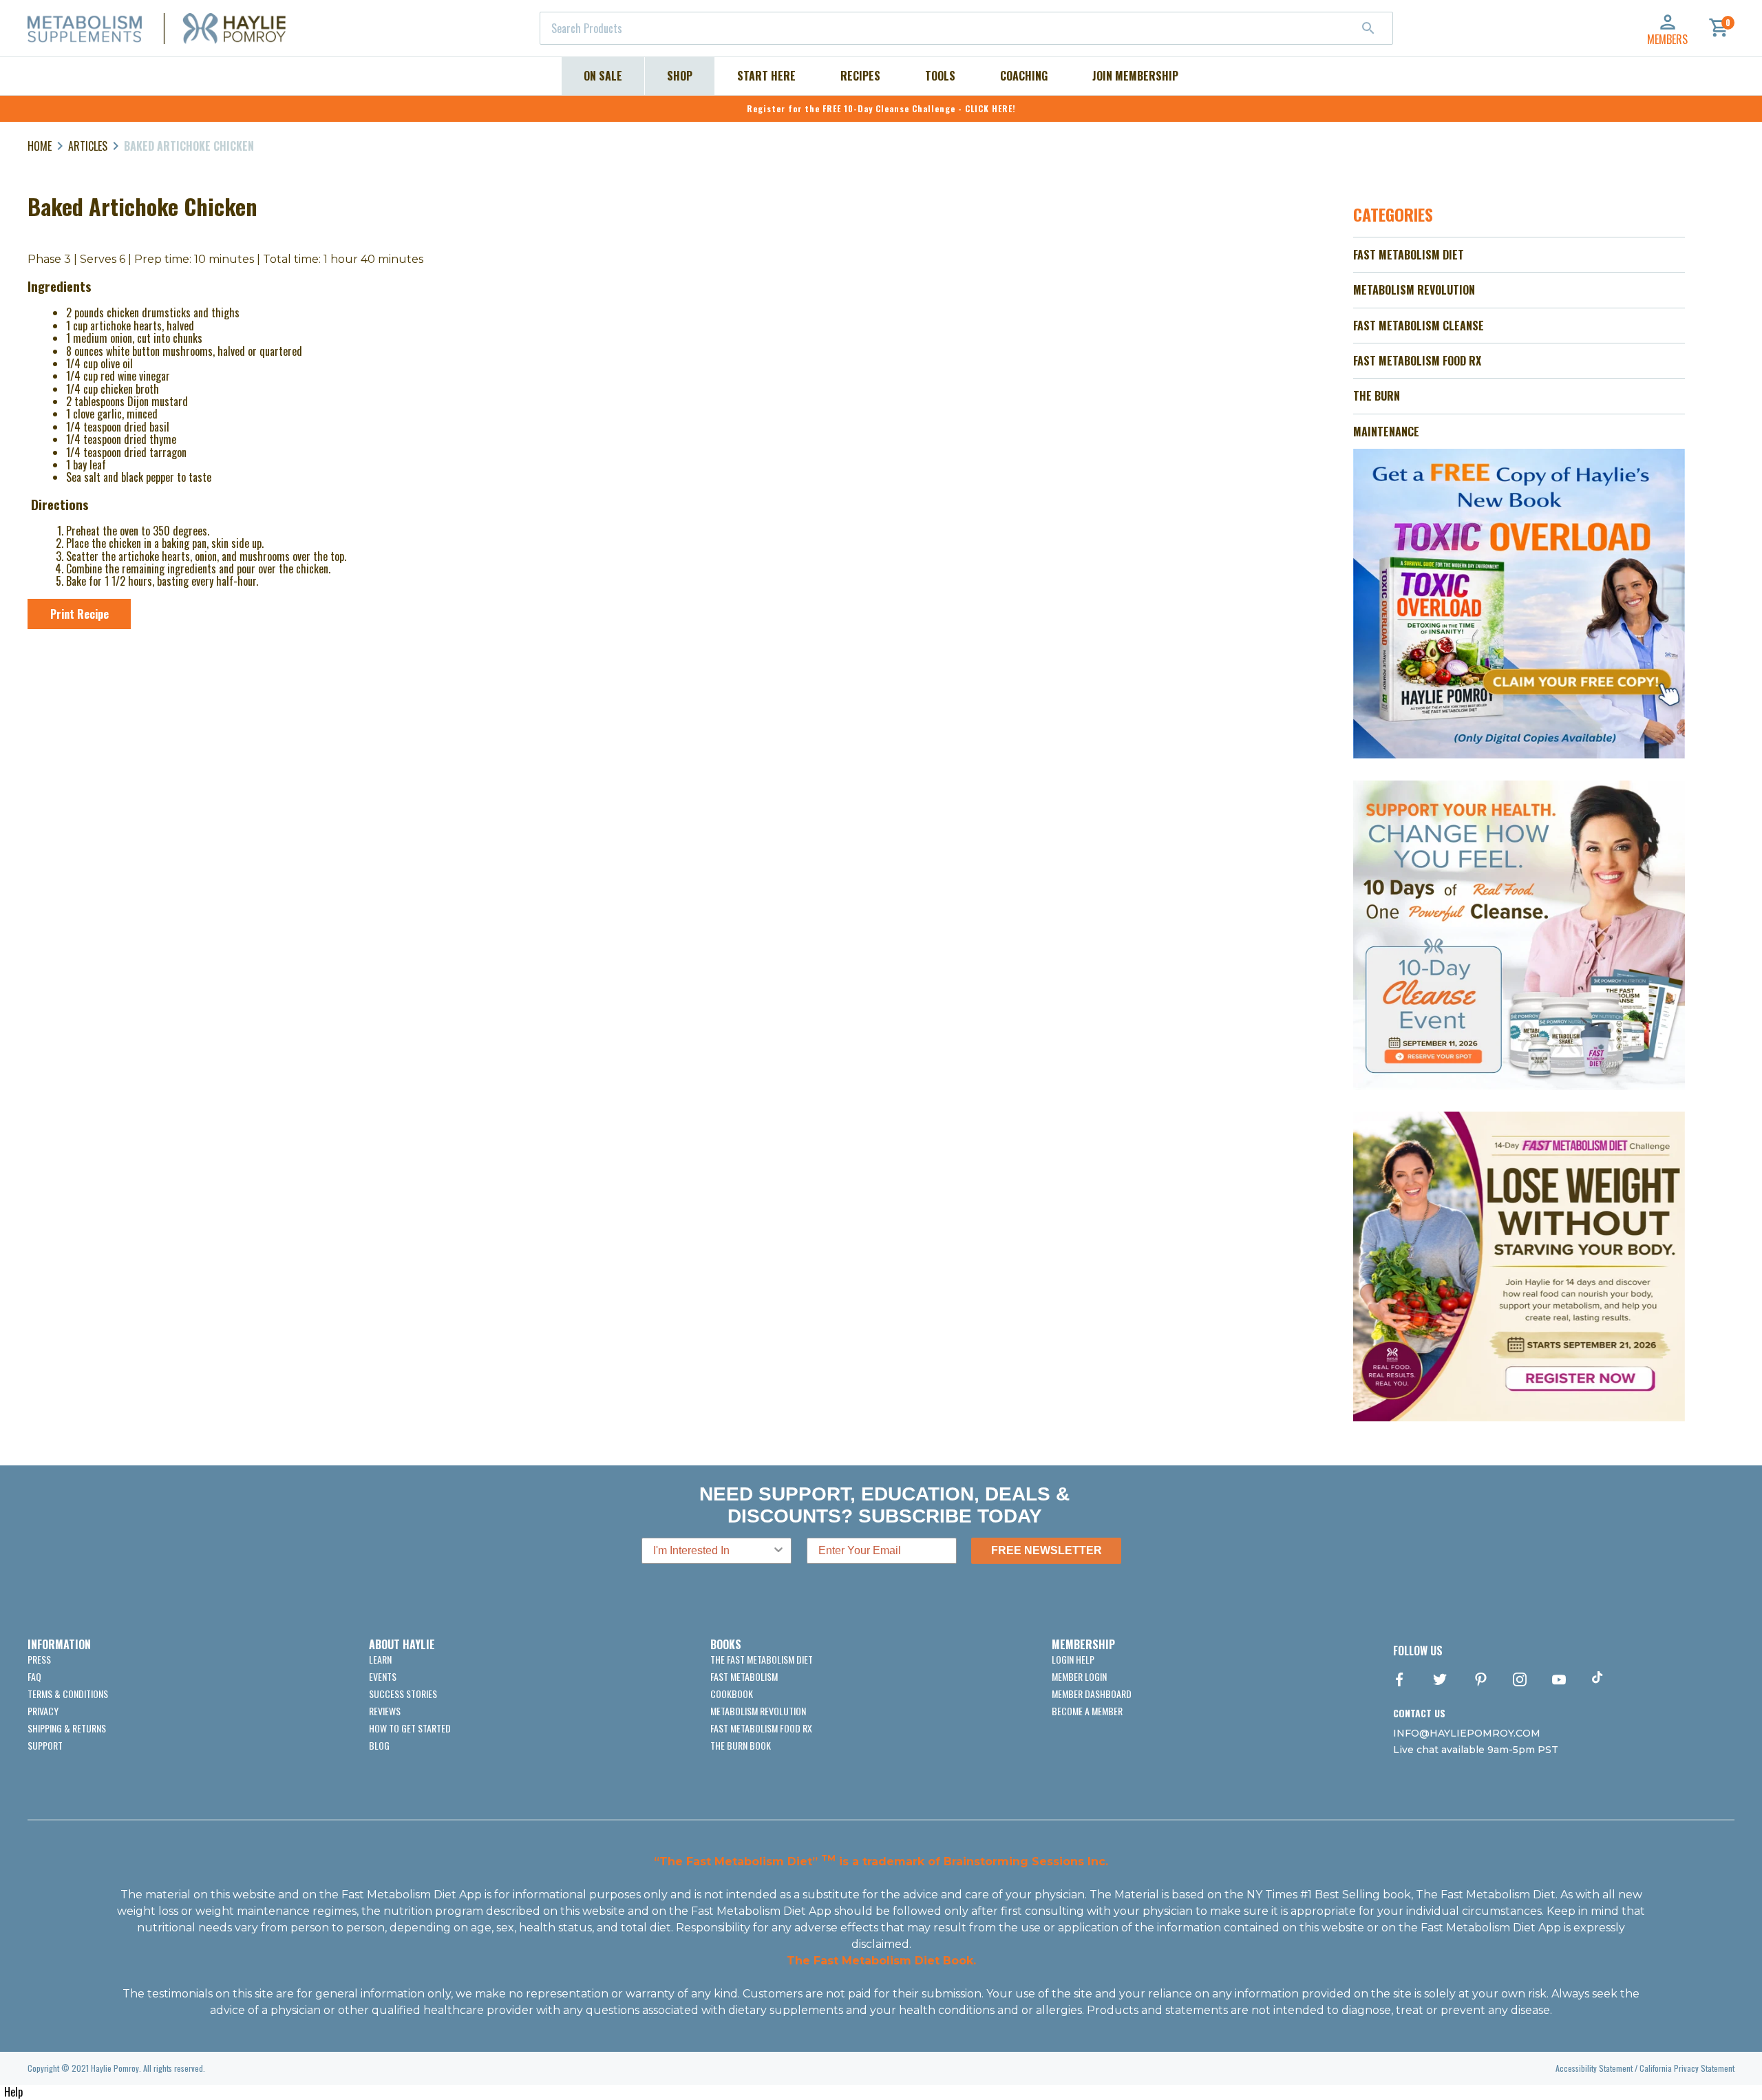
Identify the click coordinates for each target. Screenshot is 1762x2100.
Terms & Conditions (68, 1694)
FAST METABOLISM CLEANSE (1419, 326)
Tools (940, 76)
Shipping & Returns (67, 1728)
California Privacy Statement (1687, 2068)
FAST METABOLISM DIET (1409, 255)
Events (383, 1676)
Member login (1079, 1676)
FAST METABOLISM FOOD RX (1417, 361)
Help (13, 2092)
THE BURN (1377, 396)
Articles (88, 146)
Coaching (1024, 76)
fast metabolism (744, 1676)
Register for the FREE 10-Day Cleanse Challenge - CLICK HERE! (881, 108)
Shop (680, 76)
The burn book (741, 1745)
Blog (379, 1745)
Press (39, 1659)
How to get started (410, 1728)
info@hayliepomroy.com (1467, 1733)
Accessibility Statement (1594, 2068)
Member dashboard (1092, 1694)
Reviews (385, 1711)
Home (40, 146)
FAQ (34, 1676)
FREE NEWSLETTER (1047, 1550)
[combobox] (966, 28)
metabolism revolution (758, 1711)
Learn (380, 1659)
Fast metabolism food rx (761, 1728)
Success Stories (403, 1694)
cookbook (732, 1694)
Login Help (1073, 1659)
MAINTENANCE (1386, 432)
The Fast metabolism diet (762, 1659)
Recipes (860, 76)
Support (45, 1745)
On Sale (603, 76)
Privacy (43, 1711)
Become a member (1087, 1711)
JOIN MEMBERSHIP (1135, 76)
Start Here (766, 76)
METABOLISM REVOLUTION (1414, 290)
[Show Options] (778, 1551)
